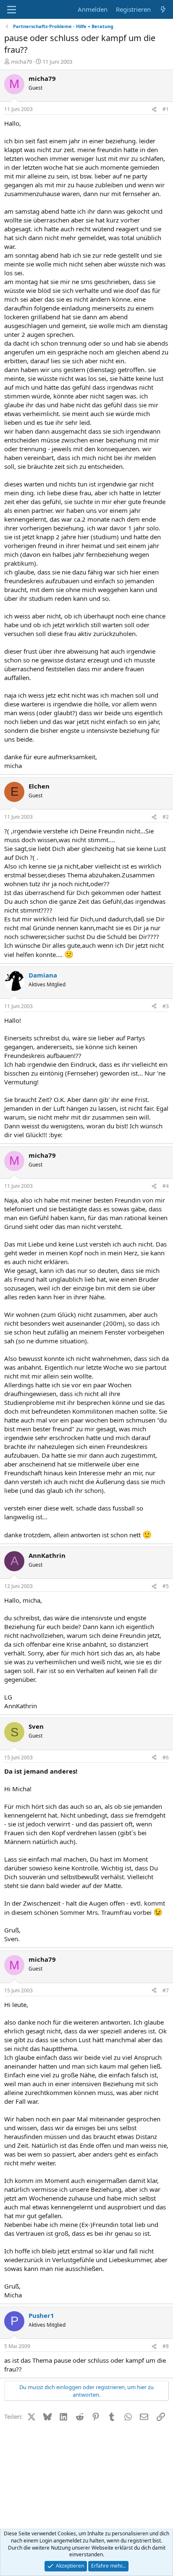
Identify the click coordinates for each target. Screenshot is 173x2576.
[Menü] (12, 10)
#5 (166, 1586)
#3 (166, 1006)
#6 (166, 1757)
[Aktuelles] (163, 9)
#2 (166, 817)
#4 (166, 1186)
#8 (166, 2346)
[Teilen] (154, 110)
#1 (166, 109)
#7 (166, 1990)
